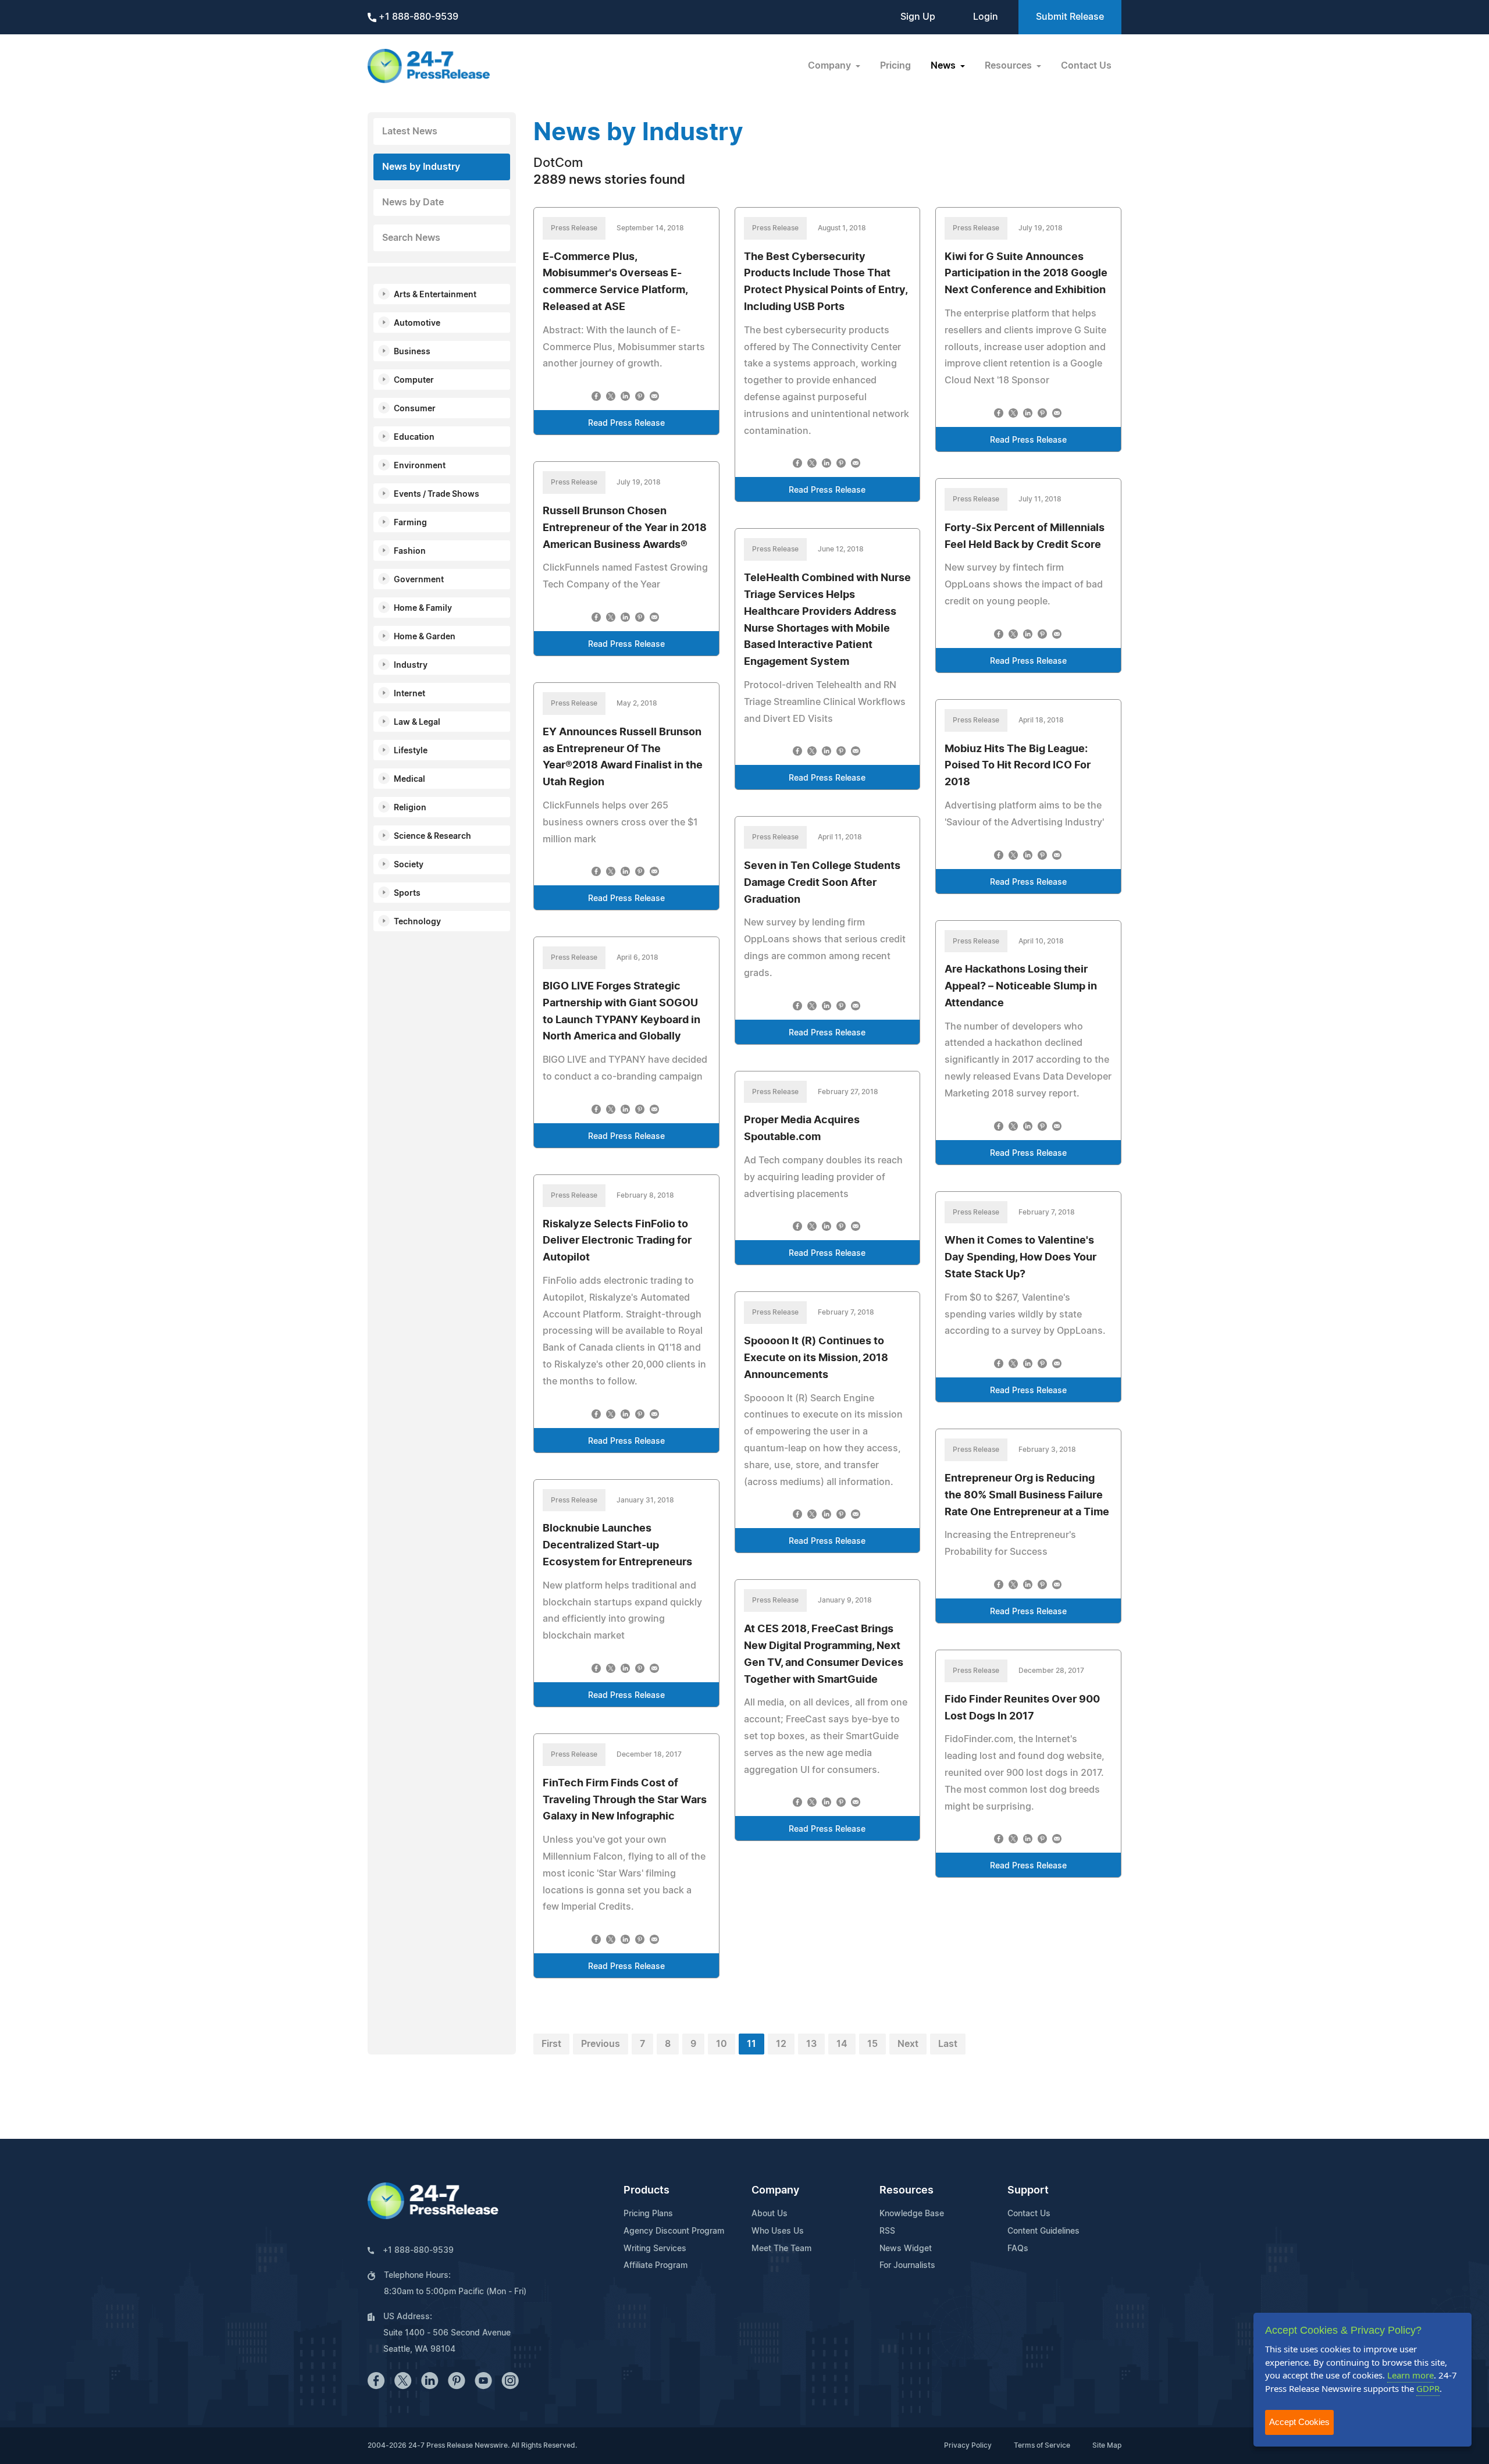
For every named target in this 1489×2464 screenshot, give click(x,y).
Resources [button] (1009, 66)
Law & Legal (417, 722)
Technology (417, 922)
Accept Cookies (1299, 2422)
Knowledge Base (912, 2214)
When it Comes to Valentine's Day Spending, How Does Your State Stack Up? (1020, 1258)
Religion (410, 808)
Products (646, 2191)
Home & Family (423, 608)
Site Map (1107, 2445)
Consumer (415, 409)
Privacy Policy (968, 2445)
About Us (770, 2214)
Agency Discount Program (674, 2231)
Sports (407, 893)
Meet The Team (781, 2249)
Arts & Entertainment (435, 295)
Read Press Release (626, 423)
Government (419, 580)
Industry (411, 665)
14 (842, 2044)
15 (872, 2044)
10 (722, 2044)
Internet (409, 694)
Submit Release (1070, 17)
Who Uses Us (778, 2231)
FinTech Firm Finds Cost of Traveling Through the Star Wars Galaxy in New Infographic (625, 1800)
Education (414, 437)
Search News (411, 238)
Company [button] (831, 66)
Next (908, 2044)
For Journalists (907, 2266)
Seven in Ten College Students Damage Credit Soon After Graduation (822, 883)
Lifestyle (411, 751)
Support (1028, 2191)
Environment (420, 466)
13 (811, 2044)
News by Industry (421, 167)
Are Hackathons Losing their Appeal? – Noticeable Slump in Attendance (1021, 987)
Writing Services (655, 2249)
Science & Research (432, 836)
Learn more (1410, 2375)
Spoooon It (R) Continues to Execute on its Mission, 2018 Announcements (816, 1358)
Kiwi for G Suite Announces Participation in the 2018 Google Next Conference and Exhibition (1026, 274)
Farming (410, 523)
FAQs (1018, 2249)
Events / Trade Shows (437, 494)
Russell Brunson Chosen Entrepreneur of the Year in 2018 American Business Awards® (625, 528)
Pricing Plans (648, 2214)
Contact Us (1086, 66)
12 (781, 2044)
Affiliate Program (656, 2266)
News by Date (413, 202)
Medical (409, 779)
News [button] (944, 66)
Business (412, 352)
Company (775, 2191)
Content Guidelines (1043, 2231)
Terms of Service (1042, 2445)
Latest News (410, 131)
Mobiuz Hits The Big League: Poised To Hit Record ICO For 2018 (1018, 766)
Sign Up (918, 17)
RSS (887, 2231)
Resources (906, 2191)
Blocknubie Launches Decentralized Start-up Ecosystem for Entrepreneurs (617, 1546)
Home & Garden (425, 637)
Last (948, 2044)
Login (986, 17)
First (551, 2044)
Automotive (417, 323)
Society (409, 865)
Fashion (410, 551)
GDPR (1428, 2388)
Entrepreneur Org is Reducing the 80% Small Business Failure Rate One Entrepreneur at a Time (1027, 1496)
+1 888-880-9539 (417, 17)
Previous (601, 2044)
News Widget (906, 2249)
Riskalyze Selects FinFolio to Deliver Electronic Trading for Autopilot (617, 1241)
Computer (414, 380)
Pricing (895, 66)
